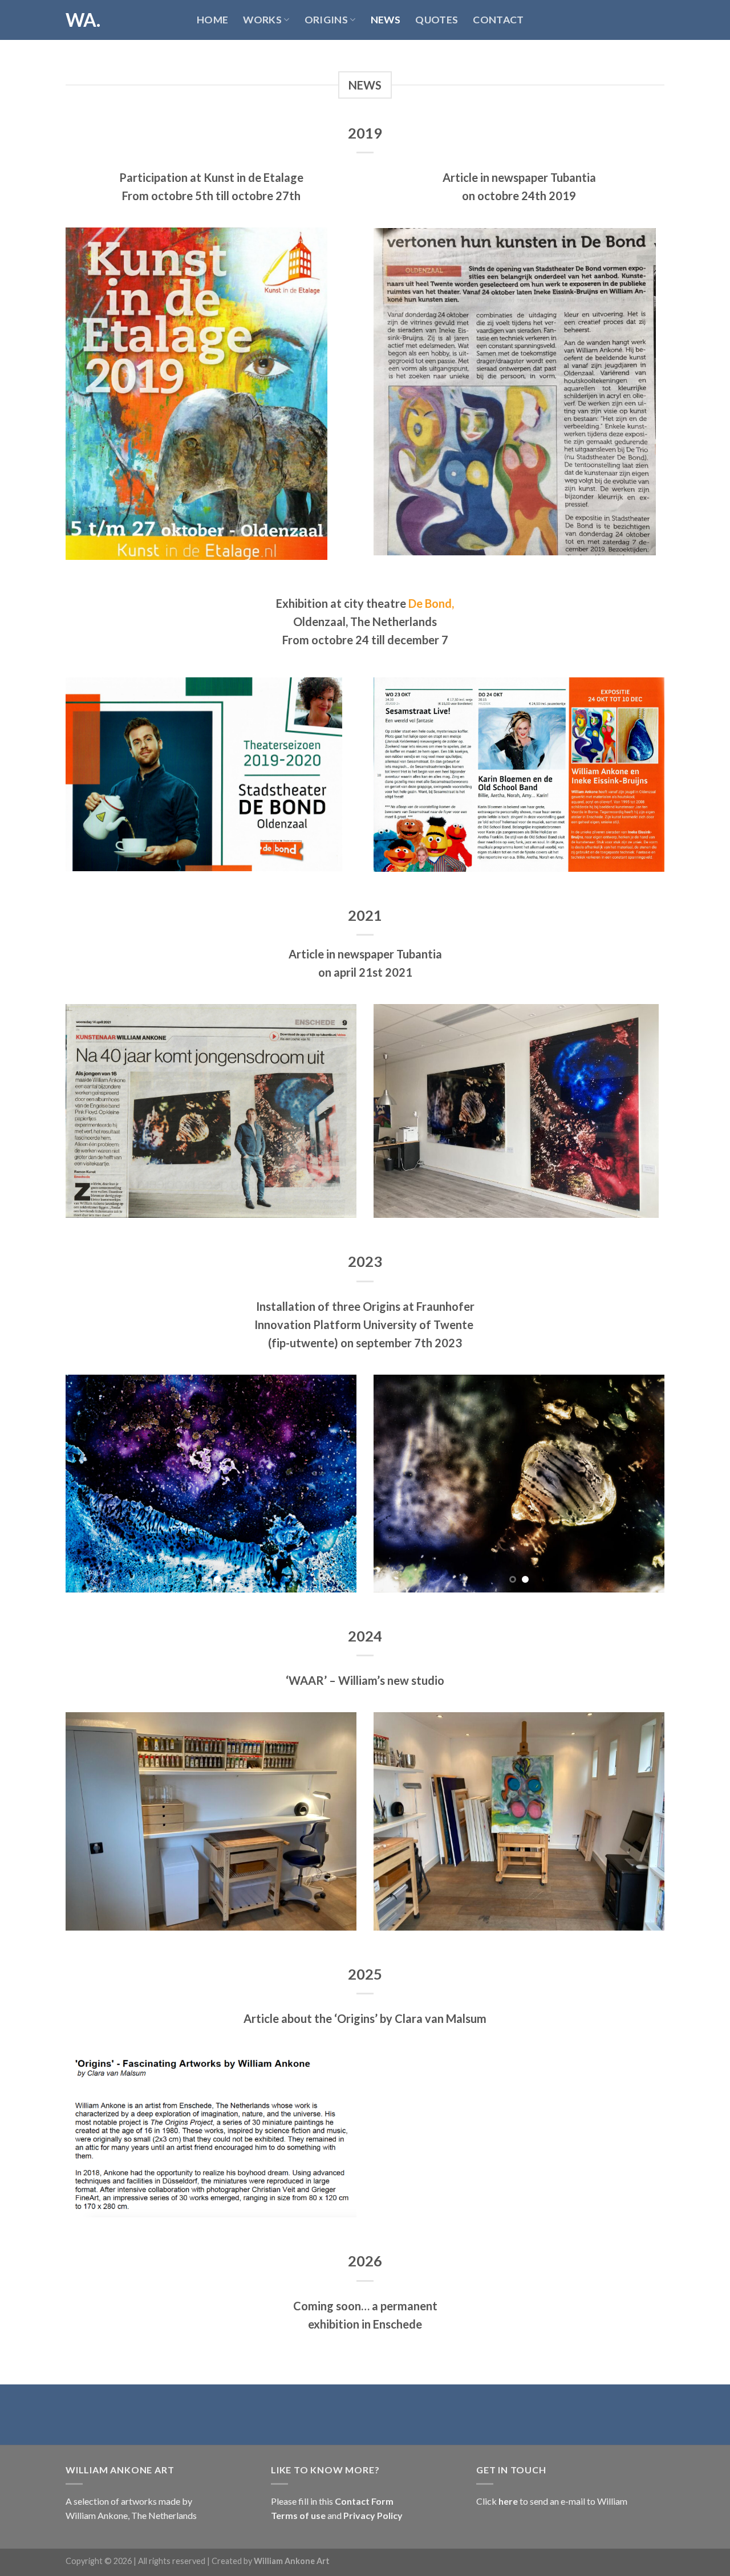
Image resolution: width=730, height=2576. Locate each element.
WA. (83, 20)
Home (212, 20)
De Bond (430, 603)
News (386, 20)
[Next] (336, 1484)
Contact (498, 20)
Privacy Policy (372, 2515)
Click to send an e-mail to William (552, 2501)
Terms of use (299, 2515)
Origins (326, 20)
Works (262, 20)
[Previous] (86, 1484)
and (334, 2515)
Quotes (437, 20)
